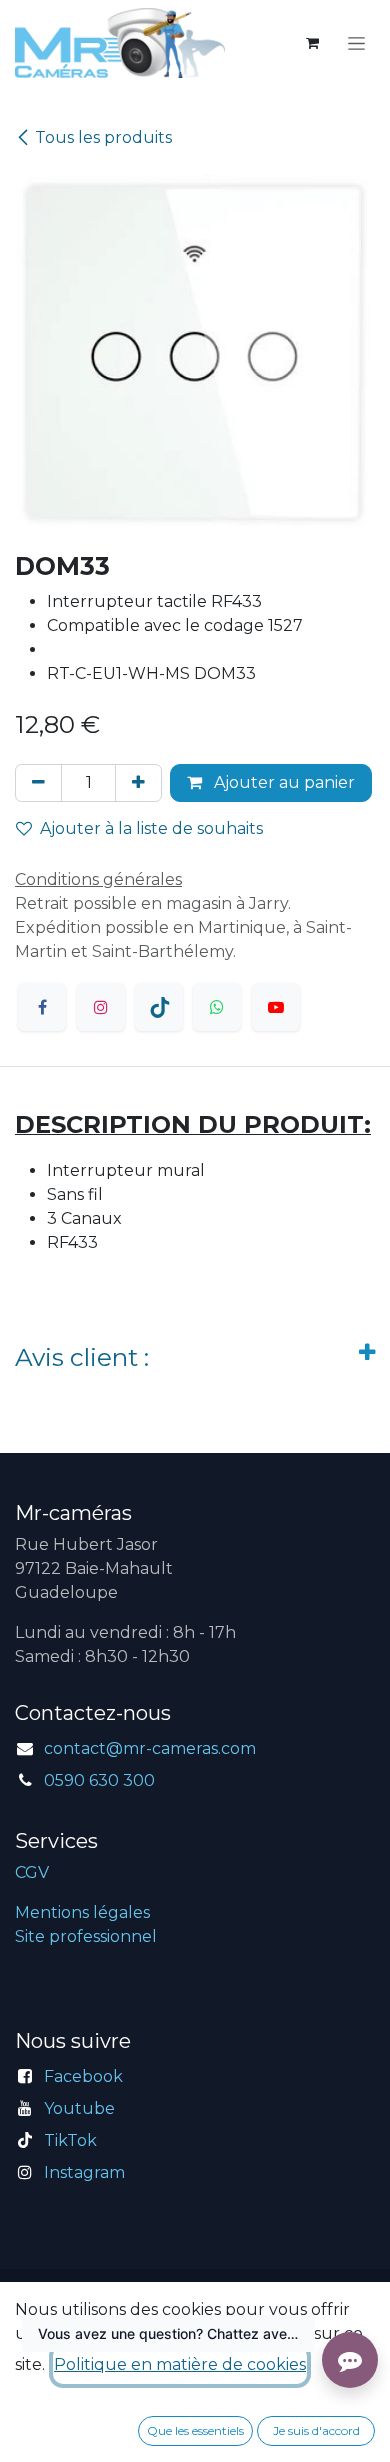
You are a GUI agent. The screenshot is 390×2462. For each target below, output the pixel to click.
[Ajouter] (138, 783)
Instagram (84, 2172)
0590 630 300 (99, 1780)
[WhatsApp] (217, 1007)
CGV (32, 1872)
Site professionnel (86, 1936)
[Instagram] (101, 1007)
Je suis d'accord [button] (316, 2430)
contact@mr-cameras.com (150, 1748)
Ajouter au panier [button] (282, 782)
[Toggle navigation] (356, 43)
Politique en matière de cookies (180, 2364)
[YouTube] (276, 1007)
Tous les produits (103, 137)
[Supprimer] (38, 783)
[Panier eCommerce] (312, 43)
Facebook (83, 2076)
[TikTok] (159, 1007)
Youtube (79, 2108)
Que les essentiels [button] (195, 2430)
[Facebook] (42, 1007)
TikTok (70, 2140)
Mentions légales (82, 1912)
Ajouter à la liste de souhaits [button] (151, 828)
